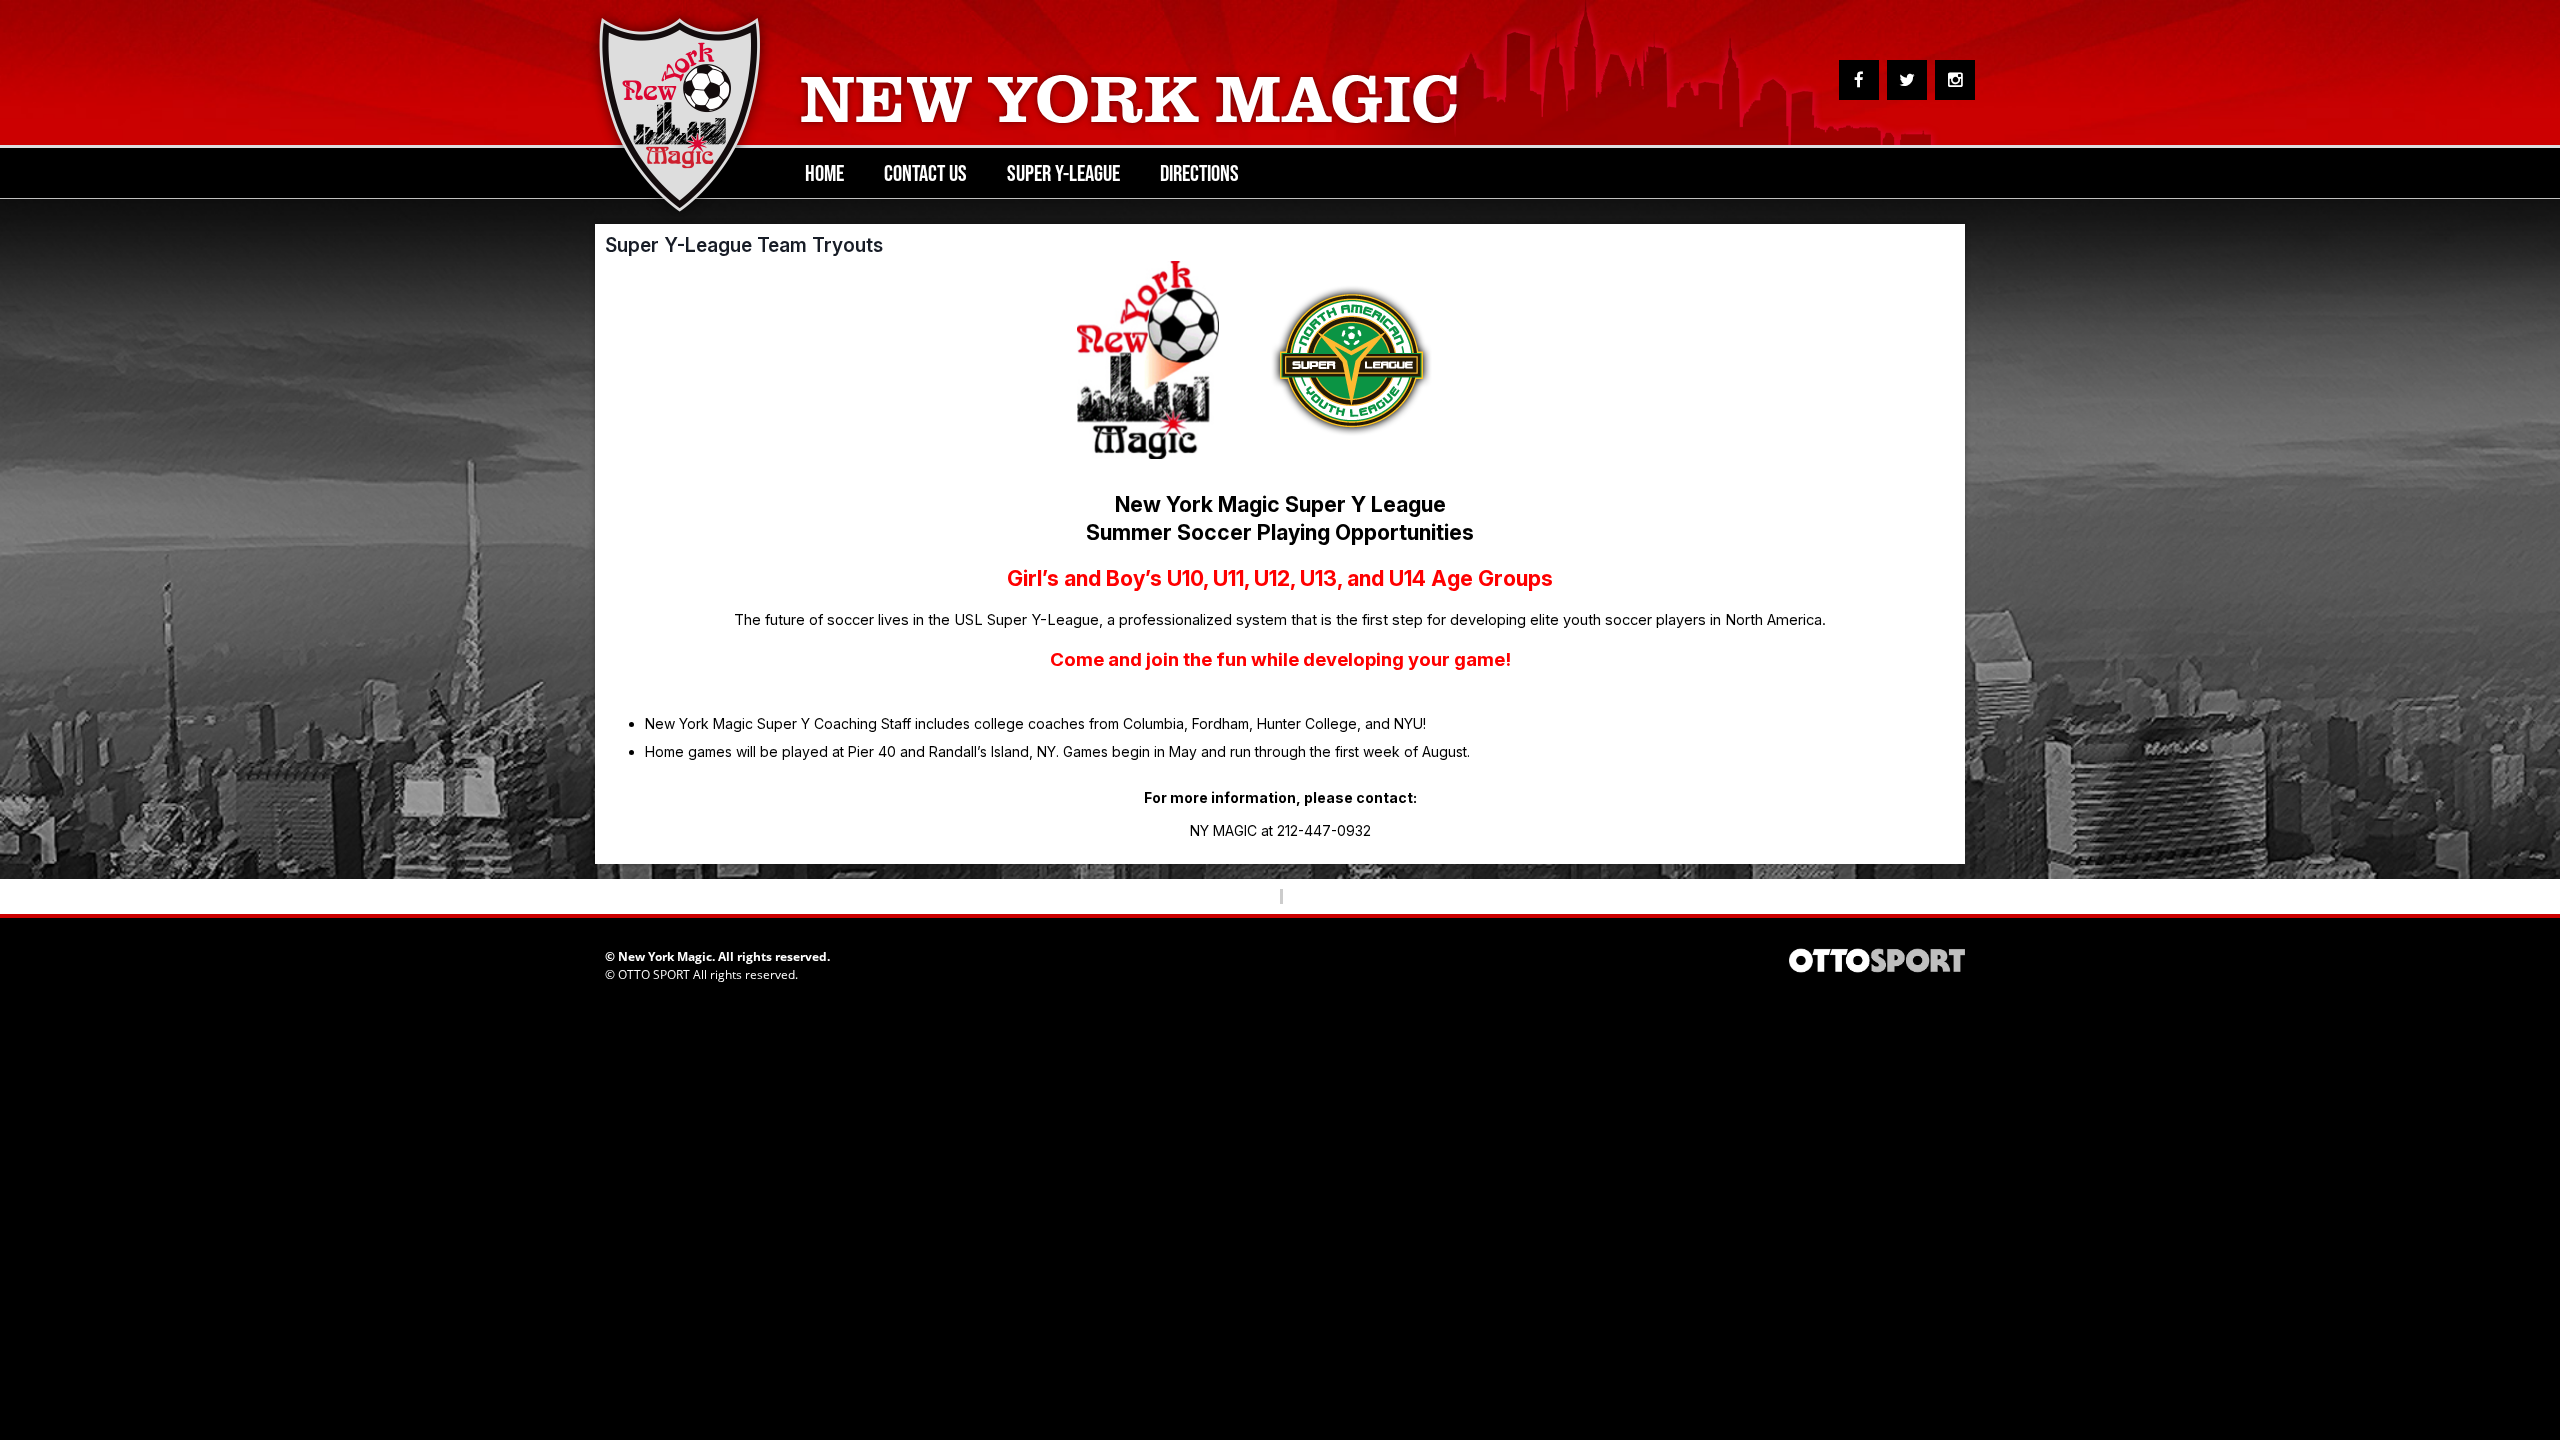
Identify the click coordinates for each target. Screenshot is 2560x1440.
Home (824, 173)
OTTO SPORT (654, 974)
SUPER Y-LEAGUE (1063, 173)
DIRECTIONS (1199, 173)
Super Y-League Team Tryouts (744, 245)
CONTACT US (925, 173)
